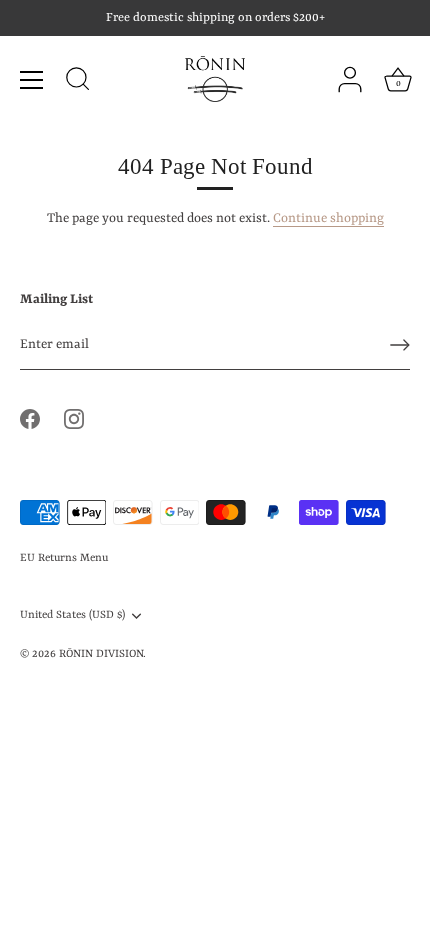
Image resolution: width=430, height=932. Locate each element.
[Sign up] (400, 345)
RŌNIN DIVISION (101, 654)
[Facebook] (30, 418)
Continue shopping (328, 218)
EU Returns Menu (64, 558)
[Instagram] (74, 418)
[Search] (78, 82)
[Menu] (32, 80)
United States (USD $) (72, 615)
